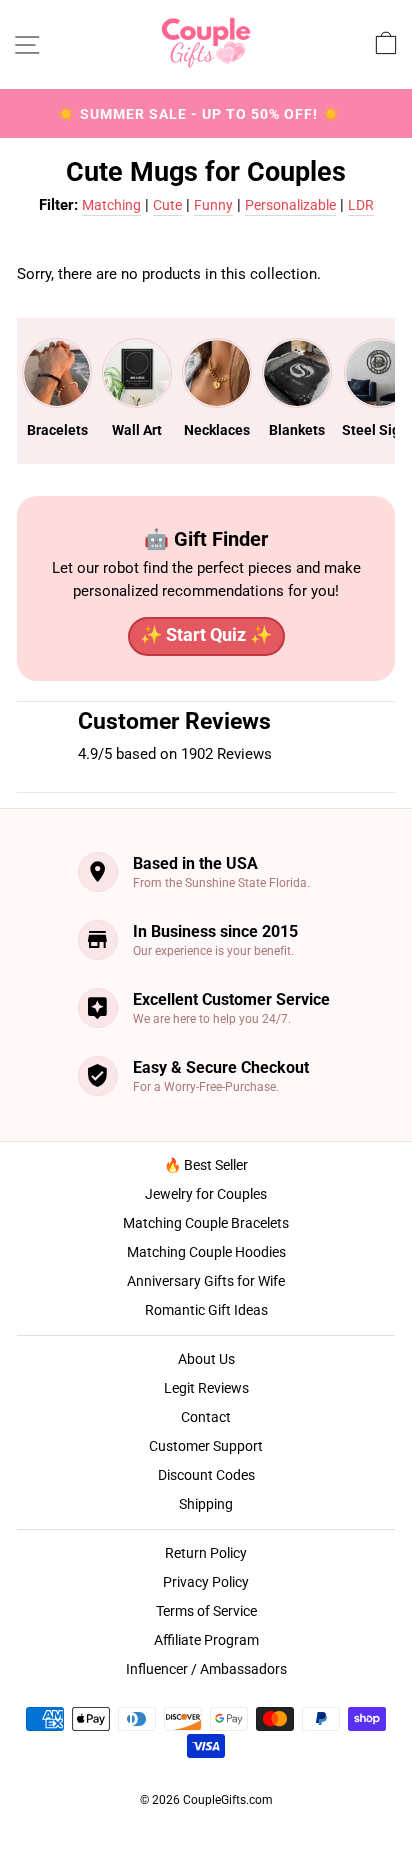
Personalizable (290, 205)
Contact (206, 1417)
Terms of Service (206, 1611)
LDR (361, 205)
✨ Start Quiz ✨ (206, 634)
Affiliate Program (206, 1640)
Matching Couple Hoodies (206, 1252)
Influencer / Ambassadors (206, 1669)
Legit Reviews (206, 1388)
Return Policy (206, 1553)
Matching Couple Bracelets (206, 1223)
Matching (111, 205)
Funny (213, 205)
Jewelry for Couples (206, 1194)
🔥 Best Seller (206, 1165)
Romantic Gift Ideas (206, 1310)
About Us (206, 1359)
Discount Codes (206, 1475)
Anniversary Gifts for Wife (206, 1281)
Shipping (206, 1504)
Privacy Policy (206, 1582)
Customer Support (206, 1446)
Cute (167, 205)
